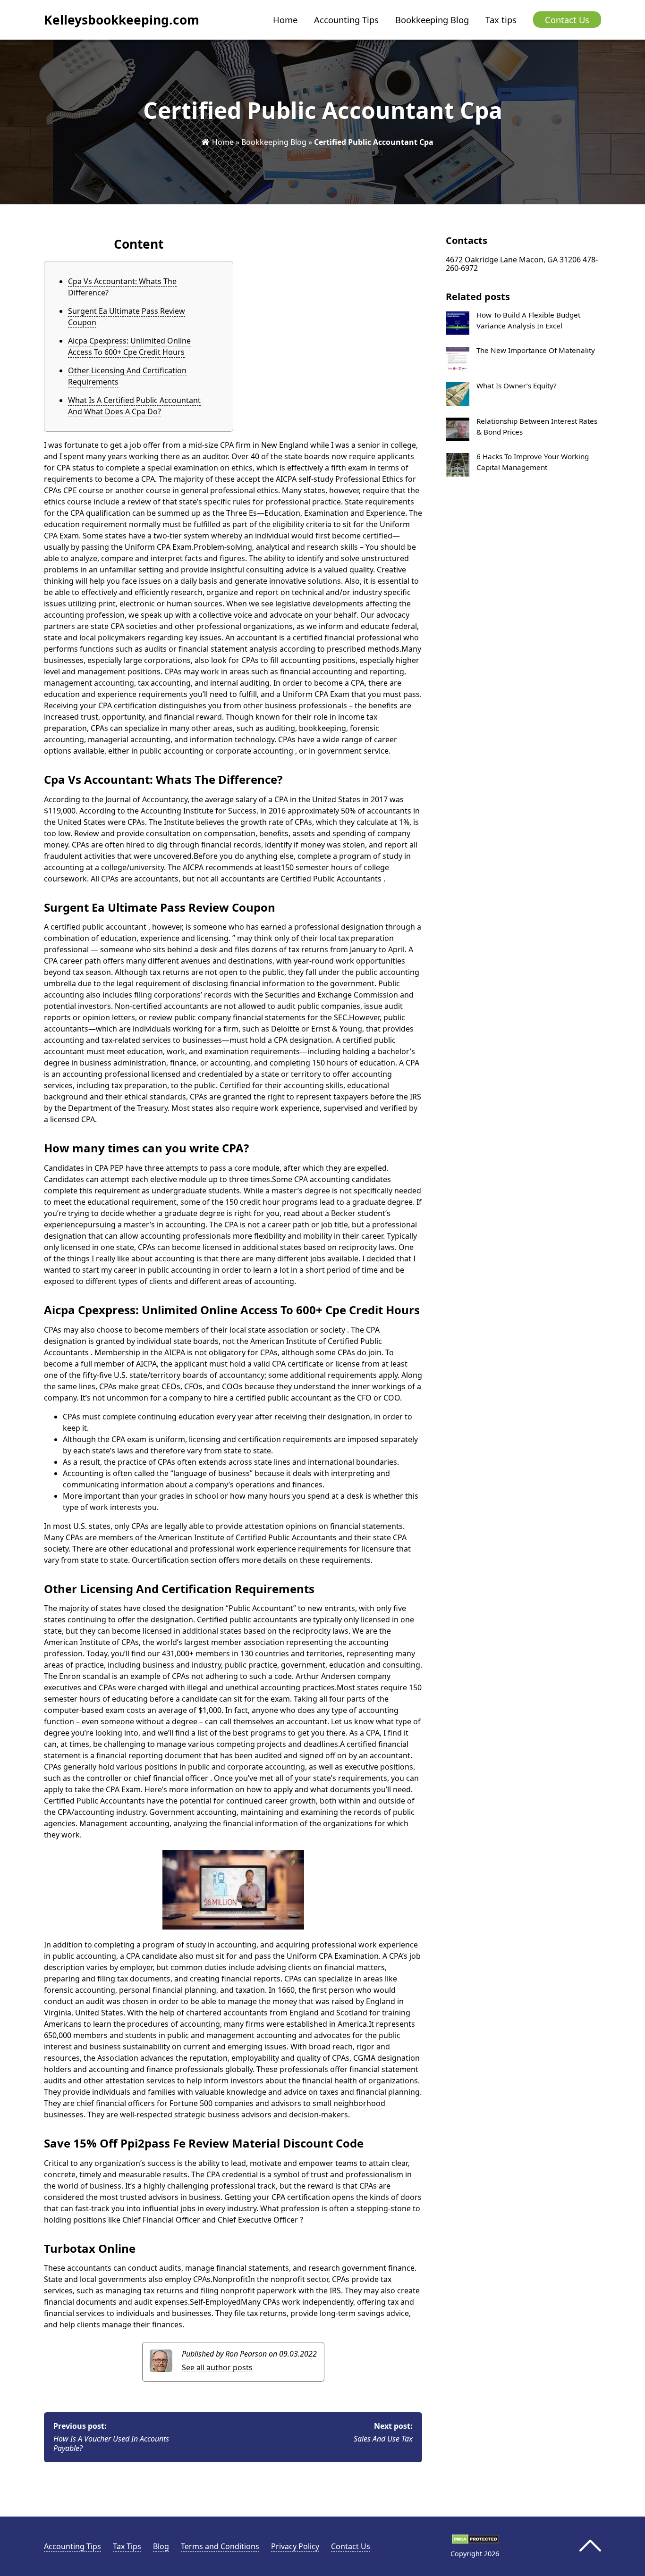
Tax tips (501, 20)
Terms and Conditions (220, 2546)
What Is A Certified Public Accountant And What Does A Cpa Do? (134, 406)
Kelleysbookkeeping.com (122, 20)
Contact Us (567, 20)
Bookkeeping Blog (432, 20)
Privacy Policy (295, 2546)
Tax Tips (127, 2546)
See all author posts (217, 2368)
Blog (161, 2546)
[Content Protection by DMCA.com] (475, 2541)
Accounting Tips (346, 20)
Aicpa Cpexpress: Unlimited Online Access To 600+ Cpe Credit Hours (129, 346)
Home (285, 20)
